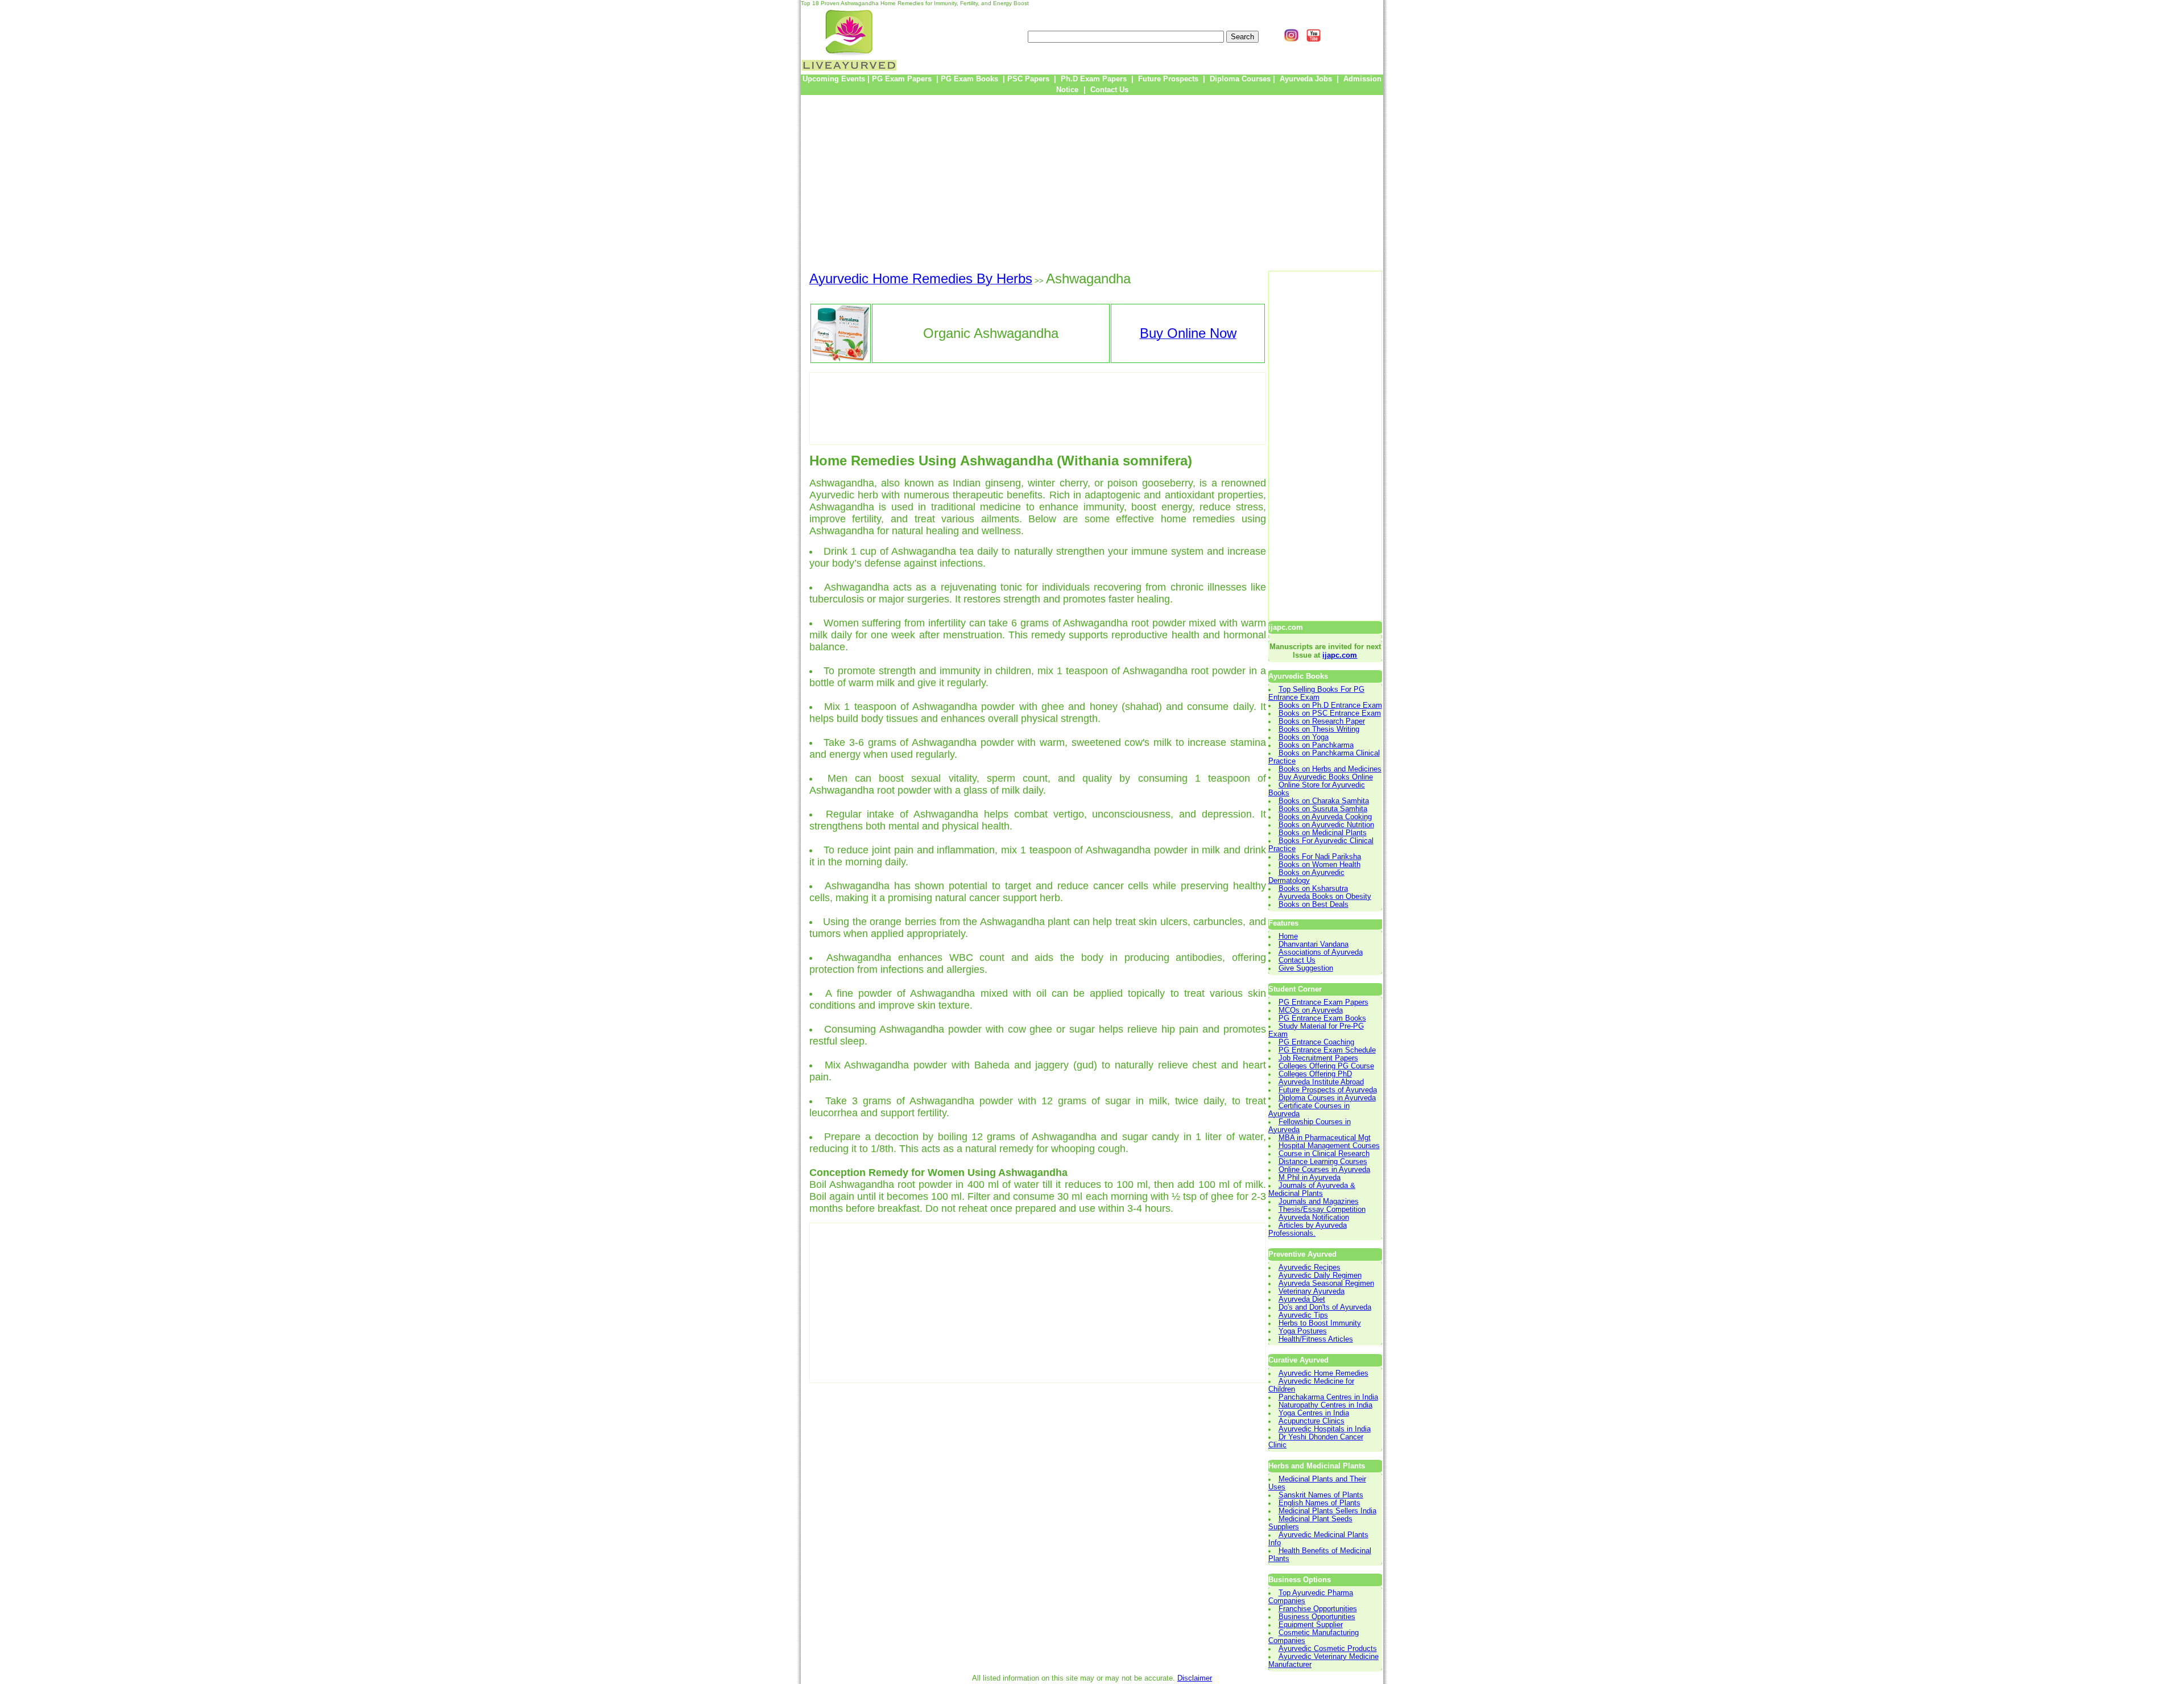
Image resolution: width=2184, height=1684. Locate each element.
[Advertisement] (1092, 183)
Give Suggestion (1306, 968)
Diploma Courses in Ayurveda (1327, 1098)
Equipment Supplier (1311, 1625)
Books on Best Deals (1314, 905)
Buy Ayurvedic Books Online (1326, 777)
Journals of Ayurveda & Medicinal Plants (1312, 1190)
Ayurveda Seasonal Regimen (1326, 1283)
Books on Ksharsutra (1313, 889)
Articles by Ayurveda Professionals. (1308, 1229)
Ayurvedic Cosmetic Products (1328, 1649)
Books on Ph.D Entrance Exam (1330, 705)
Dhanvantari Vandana (1314, 944)
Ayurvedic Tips (1303, 1315)
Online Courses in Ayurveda (1324, 1170)
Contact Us (1297, 960)
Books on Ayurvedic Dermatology (1306, 877)
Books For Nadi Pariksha (1320, 857)
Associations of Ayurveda (1321, 952)
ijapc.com (1340, 655)
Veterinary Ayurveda (1312, 1291)
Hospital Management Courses (1329, 1146)
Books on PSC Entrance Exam (1330, 713)
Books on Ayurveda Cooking (1325, 817)
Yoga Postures (1303, 1331)
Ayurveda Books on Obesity (1325, 897)
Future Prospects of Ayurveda (1328, 1090)
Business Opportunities (1317, 1617)
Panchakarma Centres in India (1328, 1397)
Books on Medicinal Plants (1323, 833)
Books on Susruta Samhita (1323, 809)
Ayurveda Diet (1302, 1299)
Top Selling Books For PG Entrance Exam (1316, 694)
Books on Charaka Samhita (1324, 801)
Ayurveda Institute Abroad (1321, 1082)
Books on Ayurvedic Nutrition (1326, 825)
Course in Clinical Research (1324, 1154)
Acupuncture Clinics (1312, 1421)
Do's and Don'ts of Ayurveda (1325, 1307)
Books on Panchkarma (1316, 745)
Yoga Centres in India (1314, 1413)
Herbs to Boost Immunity (1320, 1323)
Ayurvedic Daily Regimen (1320, 1276)
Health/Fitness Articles (1316, 1339)
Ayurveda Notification (1314, 1217)
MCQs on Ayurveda (1311, 1010)
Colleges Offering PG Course (1326, 1066)
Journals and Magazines (1319, 1202)
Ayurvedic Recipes (1310, 1268)
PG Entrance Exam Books (1322, 1018)
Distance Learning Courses (1323, 1162)
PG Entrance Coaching (1316, 1042)
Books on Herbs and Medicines (1330, 769)
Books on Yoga (1304, 737)
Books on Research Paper (1322, 721)
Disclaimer (1195, 1678)
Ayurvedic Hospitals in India (1325, 1429)
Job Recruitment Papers (1318, 1058)
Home (1288, 936)
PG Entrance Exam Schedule (1327, 1050)
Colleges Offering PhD (1315, 1074)
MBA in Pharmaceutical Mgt (1325, 1138)
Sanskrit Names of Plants (1321, 1495)
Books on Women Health (1319, 865)
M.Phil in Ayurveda (1310, 1178)
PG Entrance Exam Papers (1323, 1002)
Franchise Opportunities (1318, 1609)
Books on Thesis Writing (1319, 729)
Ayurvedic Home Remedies (1323, 1373)
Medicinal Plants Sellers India (1327, 1511)
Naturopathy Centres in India (1325, 1405)
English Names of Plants (1319, 1503)
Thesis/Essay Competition (1322, 1210)
